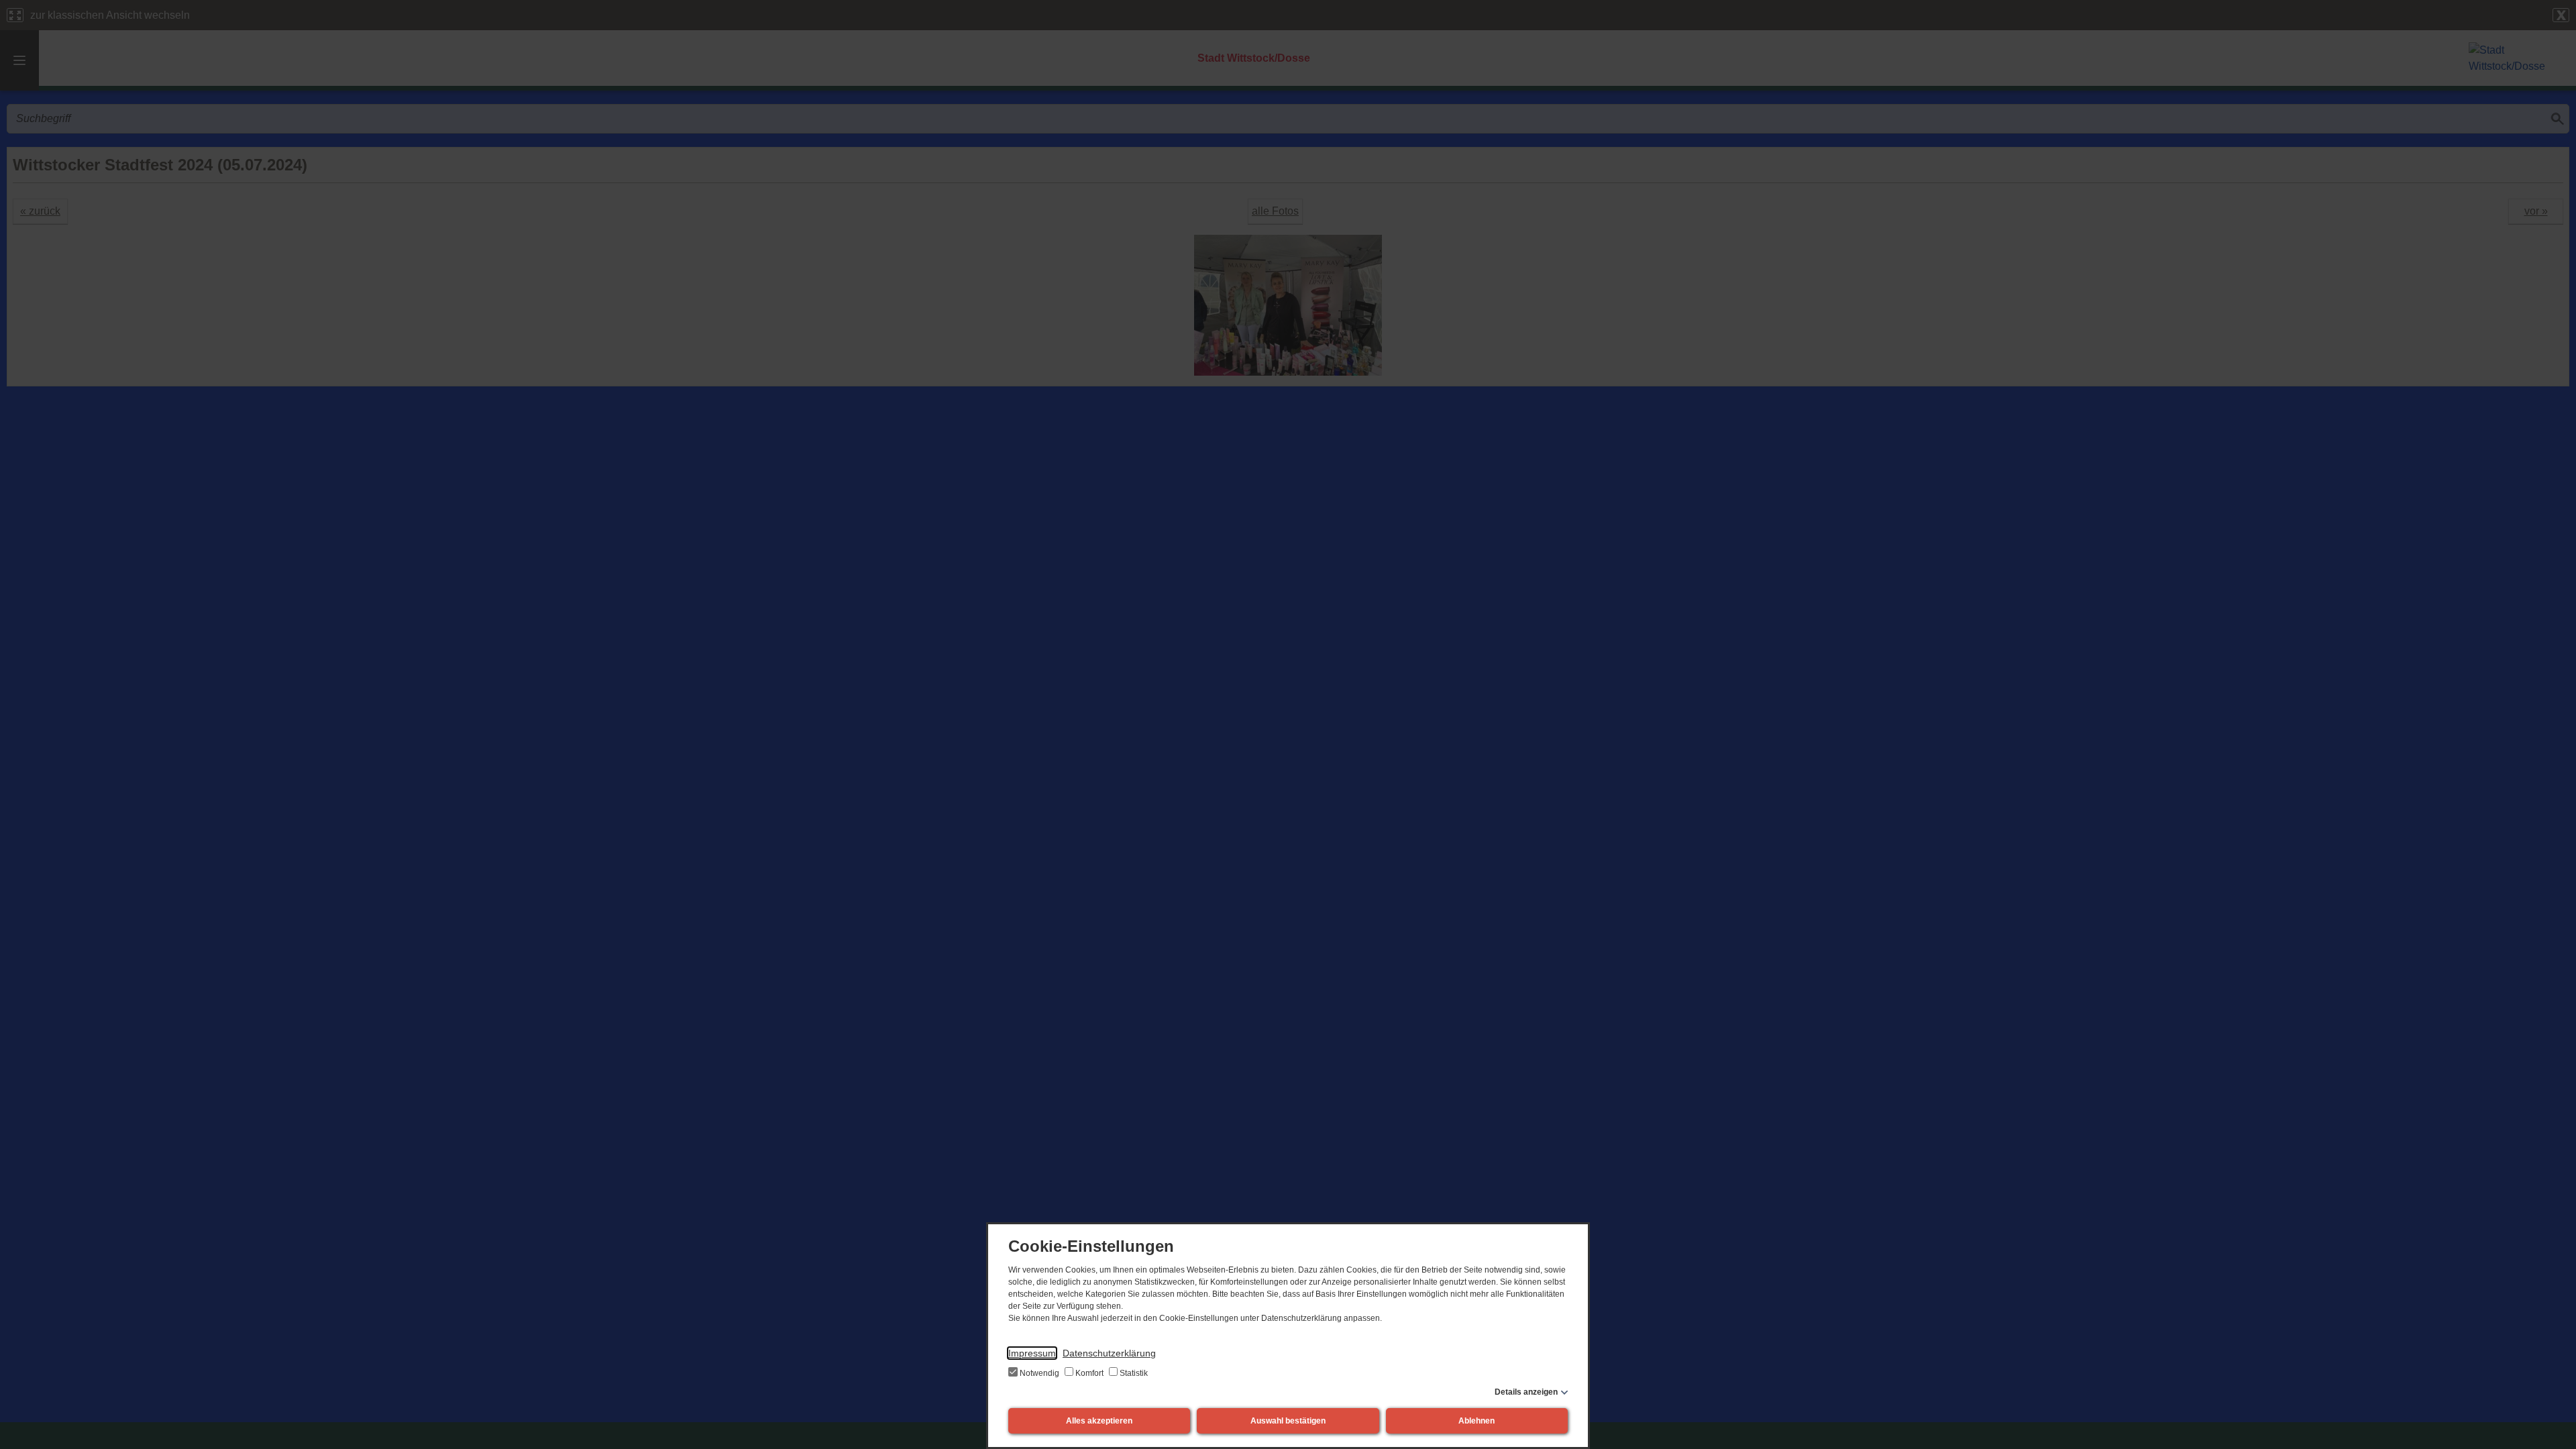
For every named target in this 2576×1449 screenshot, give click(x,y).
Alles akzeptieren (1099, 1421)
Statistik (1133, 1373)
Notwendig (1039, 1373)
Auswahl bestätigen (1288, 1421)
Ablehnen (1477, 1421)
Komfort (1089, 1373)
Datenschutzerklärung (1109, 1353)
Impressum (1032, 1353)
